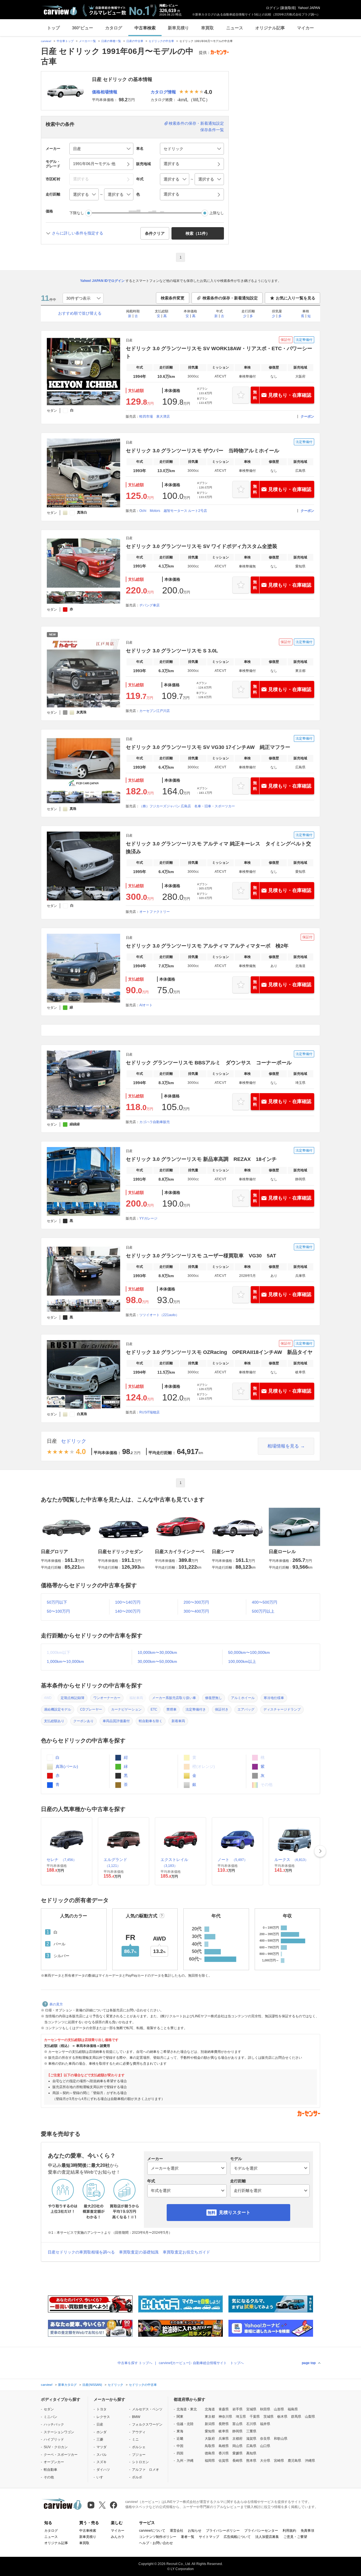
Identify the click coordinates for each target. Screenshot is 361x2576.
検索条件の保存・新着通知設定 (196, 123)
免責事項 (307, 2531)
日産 (52, 1441)
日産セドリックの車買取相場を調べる (81, 2252)
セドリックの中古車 (161, 41)
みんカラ (118, 2537)
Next (320, 1851)
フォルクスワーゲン (147, 2424)
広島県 (251, 2446)
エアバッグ (246, 1709)
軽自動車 (50, 2470)
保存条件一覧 (212, 130)
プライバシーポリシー (223, 2531)
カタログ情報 (163, 92)
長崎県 (237, 2461)
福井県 (265, 2424)
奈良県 (265, 2439)
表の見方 (56, 2004)
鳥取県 (210, 2446)
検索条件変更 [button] (173, 298)
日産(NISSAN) (92, 2385)
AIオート (146, 1005)
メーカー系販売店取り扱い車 (174, 1698)
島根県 (224, 2446)
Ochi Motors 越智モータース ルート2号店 (173, 511)
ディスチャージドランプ (282, 1709)
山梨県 (310, 2417)
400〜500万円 (265, 1602)
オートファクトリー (155, 912)
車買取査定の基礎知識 (139, 2252)
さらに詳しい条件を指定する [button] (78, 233)
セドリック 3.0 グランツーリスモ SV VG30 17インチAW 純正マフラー (208, 747)
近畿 (180, 2439)
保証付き (222, 1709)
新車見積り (178, 28)
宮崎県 (279, 2461)
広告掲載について (237, 2537)
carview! (46, 41)
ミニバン (50, 2417)
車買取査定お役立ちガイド (186, 2252)
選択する (171, 194)
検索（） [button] (198, 233)
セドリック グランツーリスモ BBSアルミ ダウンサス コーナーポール (209, 1063)
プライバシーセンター (261, 2531)
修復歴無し (213, 1698)
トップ (53, 28)
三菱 (100, 2439)
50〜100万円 (58, 1611)
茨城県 (268, 2417)
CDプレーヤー (91, 1709)
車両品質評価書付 (116, 1721)
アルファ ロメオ (146, 2470)
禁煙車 (171, 1709)
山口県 (265, 2446)
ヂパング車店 (149, 605)
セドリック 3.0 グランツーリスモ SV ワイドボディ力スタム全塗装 (202, 546)
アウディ (139, 2432)
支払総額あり (54, 1721)
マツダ (102, 2447)
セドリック (74, 1441)
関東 (180, 2417)
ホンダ (102, 2432)
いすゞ (102, 2477)
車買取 (207, 28)
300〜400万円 (196, 1611)
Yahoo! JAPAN (309, 8)
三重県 (251, 2431)
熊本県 (251, 2461)
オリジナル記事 (270, 28)
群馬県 (296, 2417)
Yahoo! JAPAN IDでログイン (102, 281)
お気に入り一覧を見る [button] (296, 298)
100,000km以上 (242, 1661)
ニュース (235, 28)
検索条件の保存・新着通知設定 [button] (230, 298)
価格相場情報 (105, 92)
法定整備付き (196, 1709)
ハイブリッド (54, 2439)
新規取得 (288, 8)
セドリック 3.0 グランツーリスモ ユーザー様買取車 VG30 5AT (201, 1256)
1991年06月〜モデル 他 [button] (94, 164)
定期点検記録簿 (72, 1698)
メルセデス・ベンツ (147, 2409)
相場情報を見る (283, 1446)
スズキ (102, 2462)
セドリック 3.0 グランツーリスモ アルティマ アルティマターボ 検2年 (207, 946)
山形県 (279, 2409)
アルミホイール (243, 1698)
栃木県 (282, 2417)
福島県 (293, 2409)
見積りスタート (235, 2212)
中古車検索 (145, 28)
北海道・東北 (187, 2409)
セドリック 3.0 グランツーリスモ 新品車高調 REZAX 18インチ (201, 1159)
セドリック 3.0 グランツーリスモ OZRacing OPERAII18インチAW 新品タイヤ (219, 1352)
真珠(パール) (66, 1766)
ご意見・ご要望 (295, 2537)
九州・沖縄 (185, 2461)
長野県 (224, 2424)
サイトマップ (209, 2537)
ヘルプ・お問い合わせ (156, 2543)
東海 (180, 2431)
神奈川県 (225, 2417)
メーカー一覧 (87, 41)
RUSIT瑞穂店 (149, 1412)
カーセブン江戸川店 (155, 711)
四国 (180, 2453)
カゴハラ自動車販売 (155, 1122)
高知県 (251, 2453)
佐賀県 (224, 2461)
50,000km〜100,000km (249, 1652)
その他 (49, 2477)
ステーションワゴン (59, 2432)
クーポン (307, 416)
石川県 (251, 2424)
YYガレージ (148, 1218)
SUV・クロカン (56, 2447)
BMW (136, 2417)
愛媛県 (237, 2453)
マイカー (305, 28)
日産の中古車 (135, 41)
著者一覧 (188, 2537)
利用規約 (289, 2531)
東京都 (210, 2417)
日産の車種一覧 (111, 41)
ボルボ (137, 2477)
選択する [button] (171, 164)
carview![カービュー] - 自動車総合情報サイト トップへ (201, 2363)
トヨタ (102, 2409)
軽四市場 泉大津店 (155, 416)
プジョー (139, 2455)
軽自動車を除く (151, 1721)
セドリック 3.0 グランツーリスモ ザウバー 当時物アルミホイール (202, 451)
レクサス (103, 2417)
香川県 (224, 2453)
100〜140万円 (128, 1602)
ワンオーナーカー (107, 1698)
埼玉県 (241, 2417)
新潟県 (210, 2424)
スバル (102, 2455)
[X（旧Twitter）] (102, 2505)
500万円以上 (263, 1611)
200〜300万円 (196, 1602)
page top (309, 2363)
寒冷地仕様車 (274, 1698)
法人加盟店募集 (267, 2537)
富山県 (237, 2424)
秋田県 (265, 2409)
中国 (180, 2446)
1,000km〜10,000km (65, 1661)
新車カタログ (67, 2385)
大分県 (265, 2461)
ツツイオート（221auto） (159, 1315)
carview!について (152, 2531)
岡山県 (237, 2446)
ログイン (273, 8)
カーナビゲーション (126, 1709)
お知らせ (195, 2531)
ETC (154, 1709)
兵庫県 (224, 2439)
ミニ (135, 2439)
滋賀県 (251, 2439)
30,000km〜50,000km (157, 1661)
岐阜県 (224, 2431)
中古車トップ (65, 41)
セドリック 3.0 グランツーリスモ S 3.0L (172, 651)
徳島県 (210, 2453)
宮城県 (251, 2409)
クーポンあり (83, 1721)
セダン (49, 2409)
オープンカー (54, 2462)
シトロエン (140, 2462)
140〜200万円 (128, 1611)
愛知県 (210, 2431)
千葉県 (255, 2417)
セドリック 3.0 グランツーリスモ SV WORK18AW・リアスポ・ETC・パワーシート (219, 352)
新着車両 (178, 1721)
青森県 (224, 2409)
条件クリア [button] (155, 233)
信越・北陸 (185, 2424)
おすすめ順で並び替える (80, 313)
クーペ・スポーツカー (61, 2455)
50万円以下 (57, 1602)
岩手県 (237, 2409)
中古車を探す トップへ (135, 2363)
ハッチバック (54, 2424)
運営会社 (177, 2531)
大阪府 (210, 2439)
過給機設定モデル (58, 1709)
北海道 (210, 2409)
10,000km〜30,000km (157, 1652)
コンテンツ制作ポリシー (158, 2537)
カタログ (114, 28)
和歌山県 (281, 2439)
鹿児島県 (294, 2461)
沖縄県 (310, 2461)
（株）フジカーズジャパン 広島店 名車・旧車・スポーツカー (187, 806)
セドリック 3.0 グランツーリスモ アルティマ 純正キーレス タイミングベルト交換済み (218, 848)
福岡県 (210, 2461)
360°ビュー (82, 28)
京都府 (237, 2439)
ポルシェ (139, 2447)
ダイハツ (103, 2470)
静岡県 (237, 2431)
